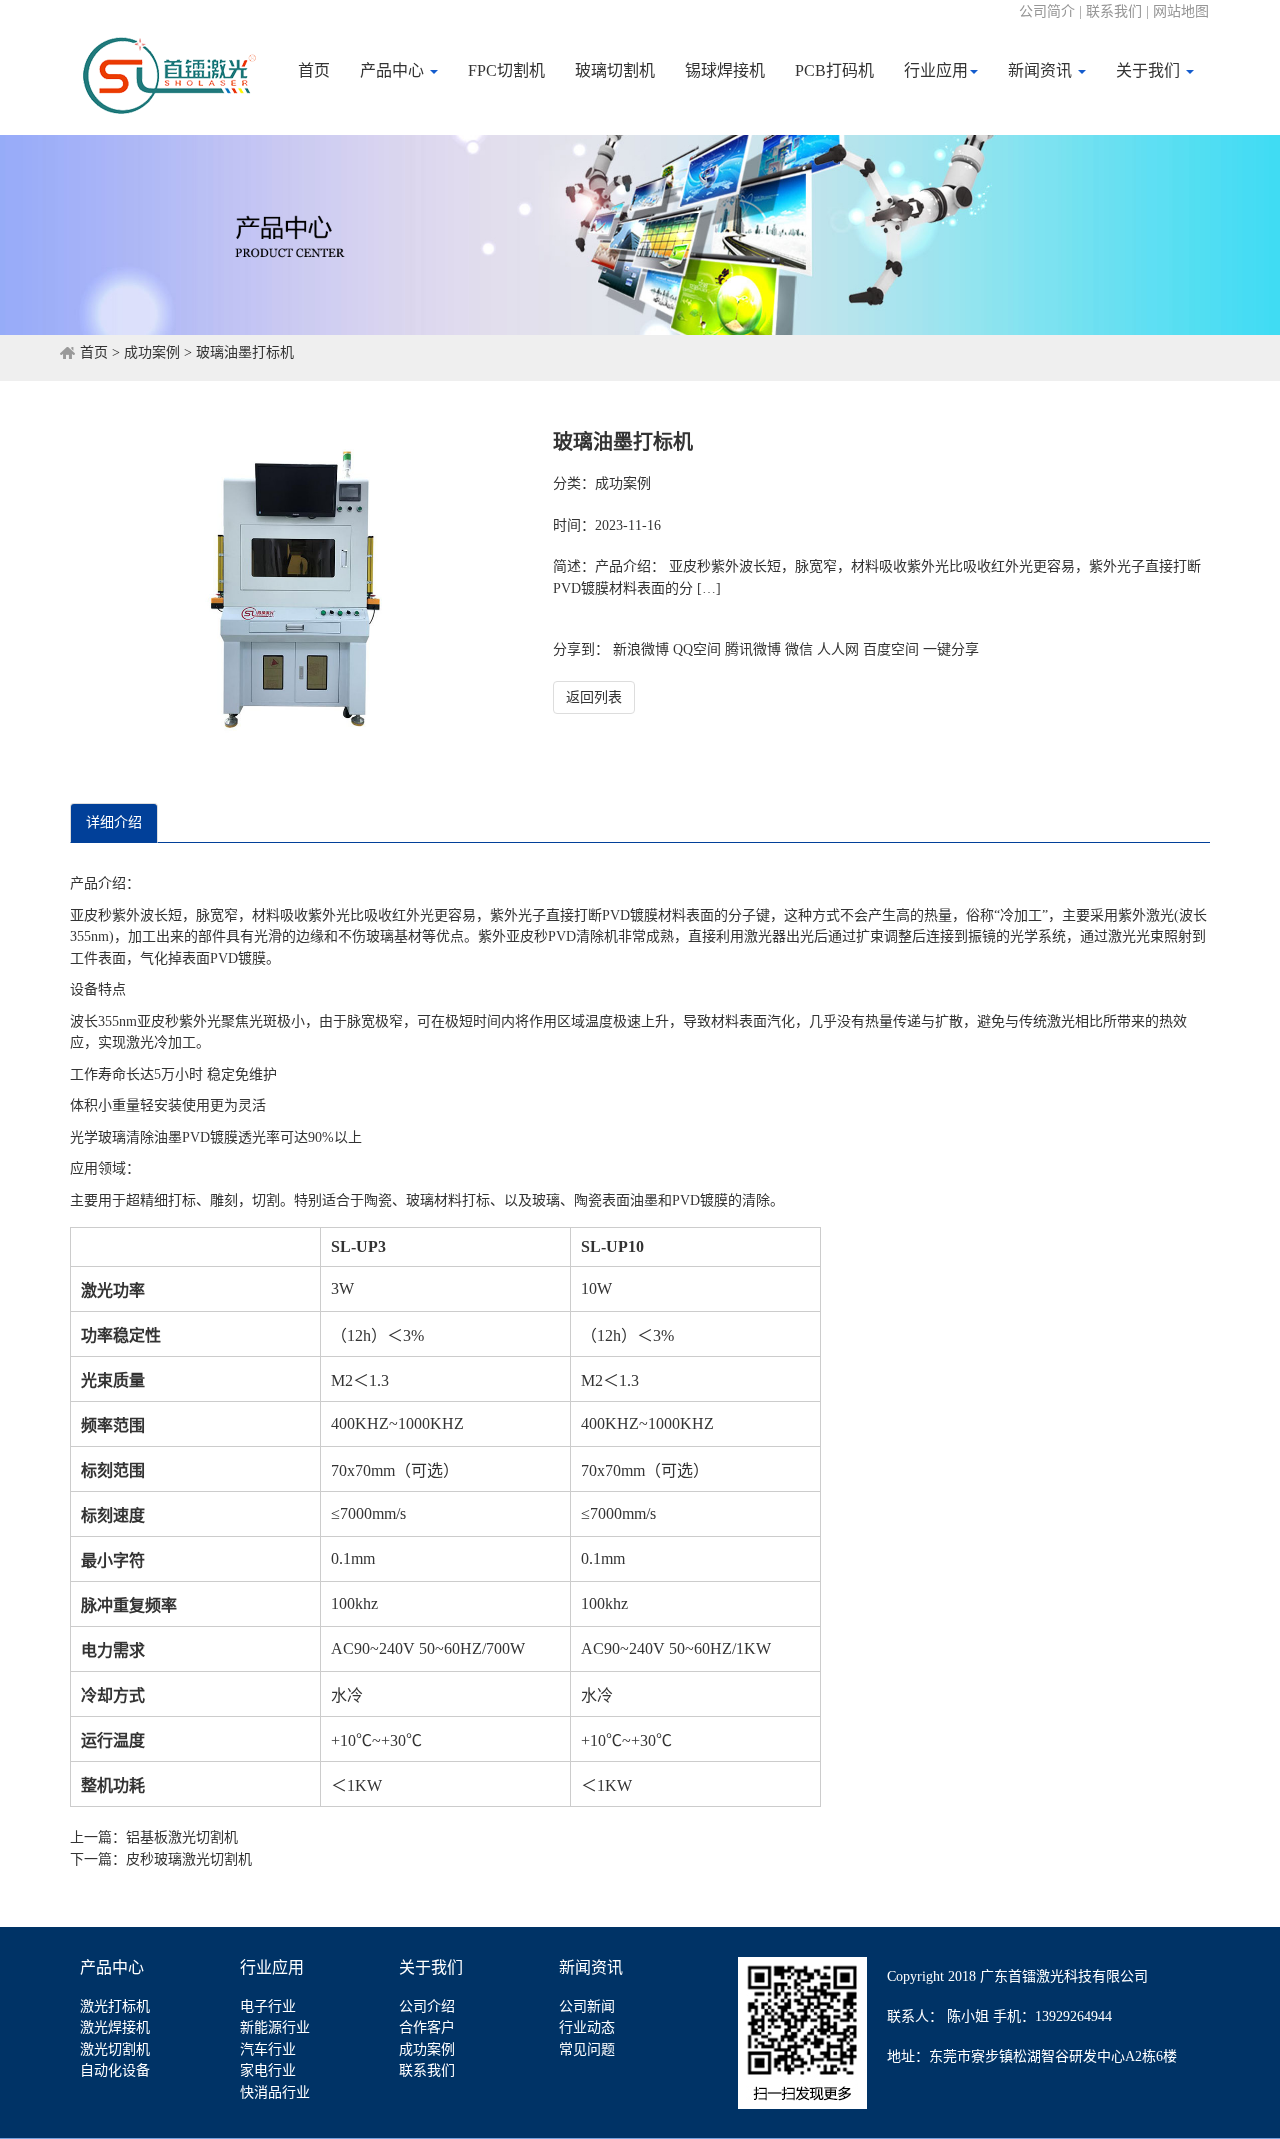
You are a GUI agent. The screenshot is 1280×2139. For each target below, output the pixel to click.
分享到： (581, 649)
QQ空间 (697, 649)
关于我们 (1150, 70)
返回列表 (594, 697)
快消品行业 (275, 2092)
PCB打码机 (834, 70)
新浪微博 (641, 649)
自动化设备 (115, 2070)
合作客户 (427, 2027)
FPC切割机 (506, 70)
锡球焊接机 (725, 70)
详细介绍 (114, 822)
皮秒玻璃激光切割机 (189, 1859)
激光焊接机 (115, 2027)
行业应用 (936, 70)
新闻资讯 (1042, 70)
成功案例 (152, 352)
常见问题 (587, 2049)
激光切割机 (115, 2049)
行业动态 (587, 2027)
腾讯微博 (753, 649)
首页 (314, 70)
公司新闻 (587, 2006)
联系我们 (427, 2070)
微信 (799, 649)
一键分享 (951, 649)
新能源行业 (275, 2027)
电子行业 (268, 2006)
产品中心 (394, 70)
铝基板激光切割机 (182, 1837)
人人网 (838, 649)
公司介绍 (427, 2006)
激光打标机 (115, 2006)
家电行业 (268, 2070)
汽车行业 (268, 2049)
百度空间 (891, 649)
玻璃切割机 (615, 70)
